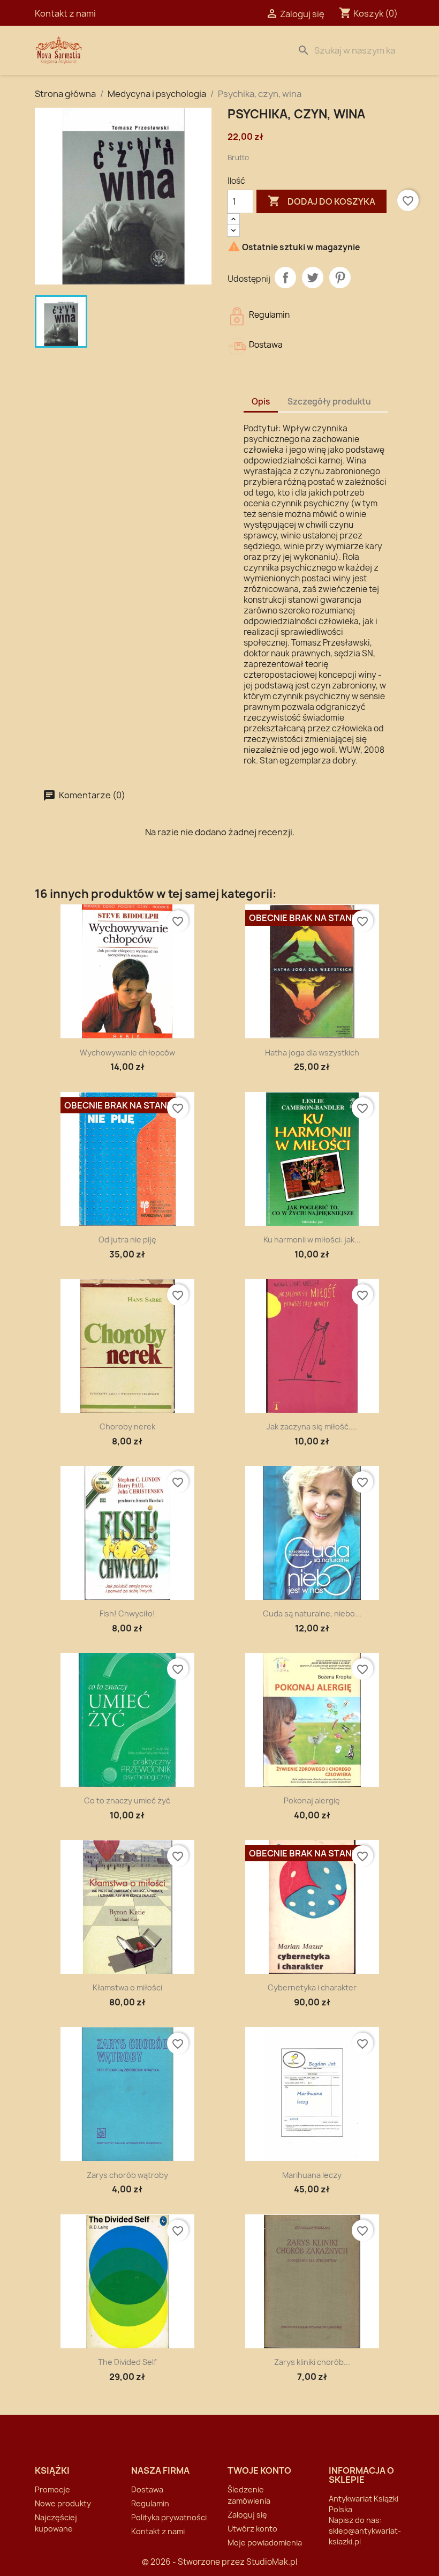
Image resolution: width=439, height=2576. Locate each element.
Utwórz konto (252, 2529)
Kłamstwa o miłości (127, 1987)
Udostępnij (285, 278)
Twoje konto (259, 2470)
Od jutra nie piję (127, 1240)
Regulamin (150, 2503)
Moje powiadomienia (265, 2543)
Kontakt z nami (65, 13)
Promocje (52, 2489)
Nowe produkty (63, 2503)
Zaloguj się (247, 2515)
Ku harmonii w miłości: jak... (312, 1240)
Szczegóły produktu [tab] (329, 402)
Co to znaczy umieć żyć (127, 1800)
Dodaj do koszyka (321, 201)
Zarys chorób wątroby (127, 2175)
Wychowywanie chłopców (127, 1053)
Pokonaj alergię (312, 1800)
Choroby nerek (127, 1426)
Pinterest (340, 278)
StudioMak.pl (272, 2562)
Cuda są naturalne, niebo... (312, 1613)
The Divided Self (127, 2362)
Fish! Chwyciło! (127, 1613)
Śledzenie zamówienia (249, 2495)
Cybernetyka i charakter (312, 1987)
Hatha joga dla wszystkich (312, 1053)
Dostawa (223, 50)
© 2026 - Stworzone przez (194, 2562)
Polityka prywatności (169, 2517)
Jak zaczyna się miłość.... (312, 1426)
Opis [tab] (261, 402)
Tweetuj (313, 278)
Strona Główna (151, 50)
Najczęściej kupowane (56, 2523)
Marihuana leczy (312, 2175)
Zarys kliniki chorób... (312, 2362)
